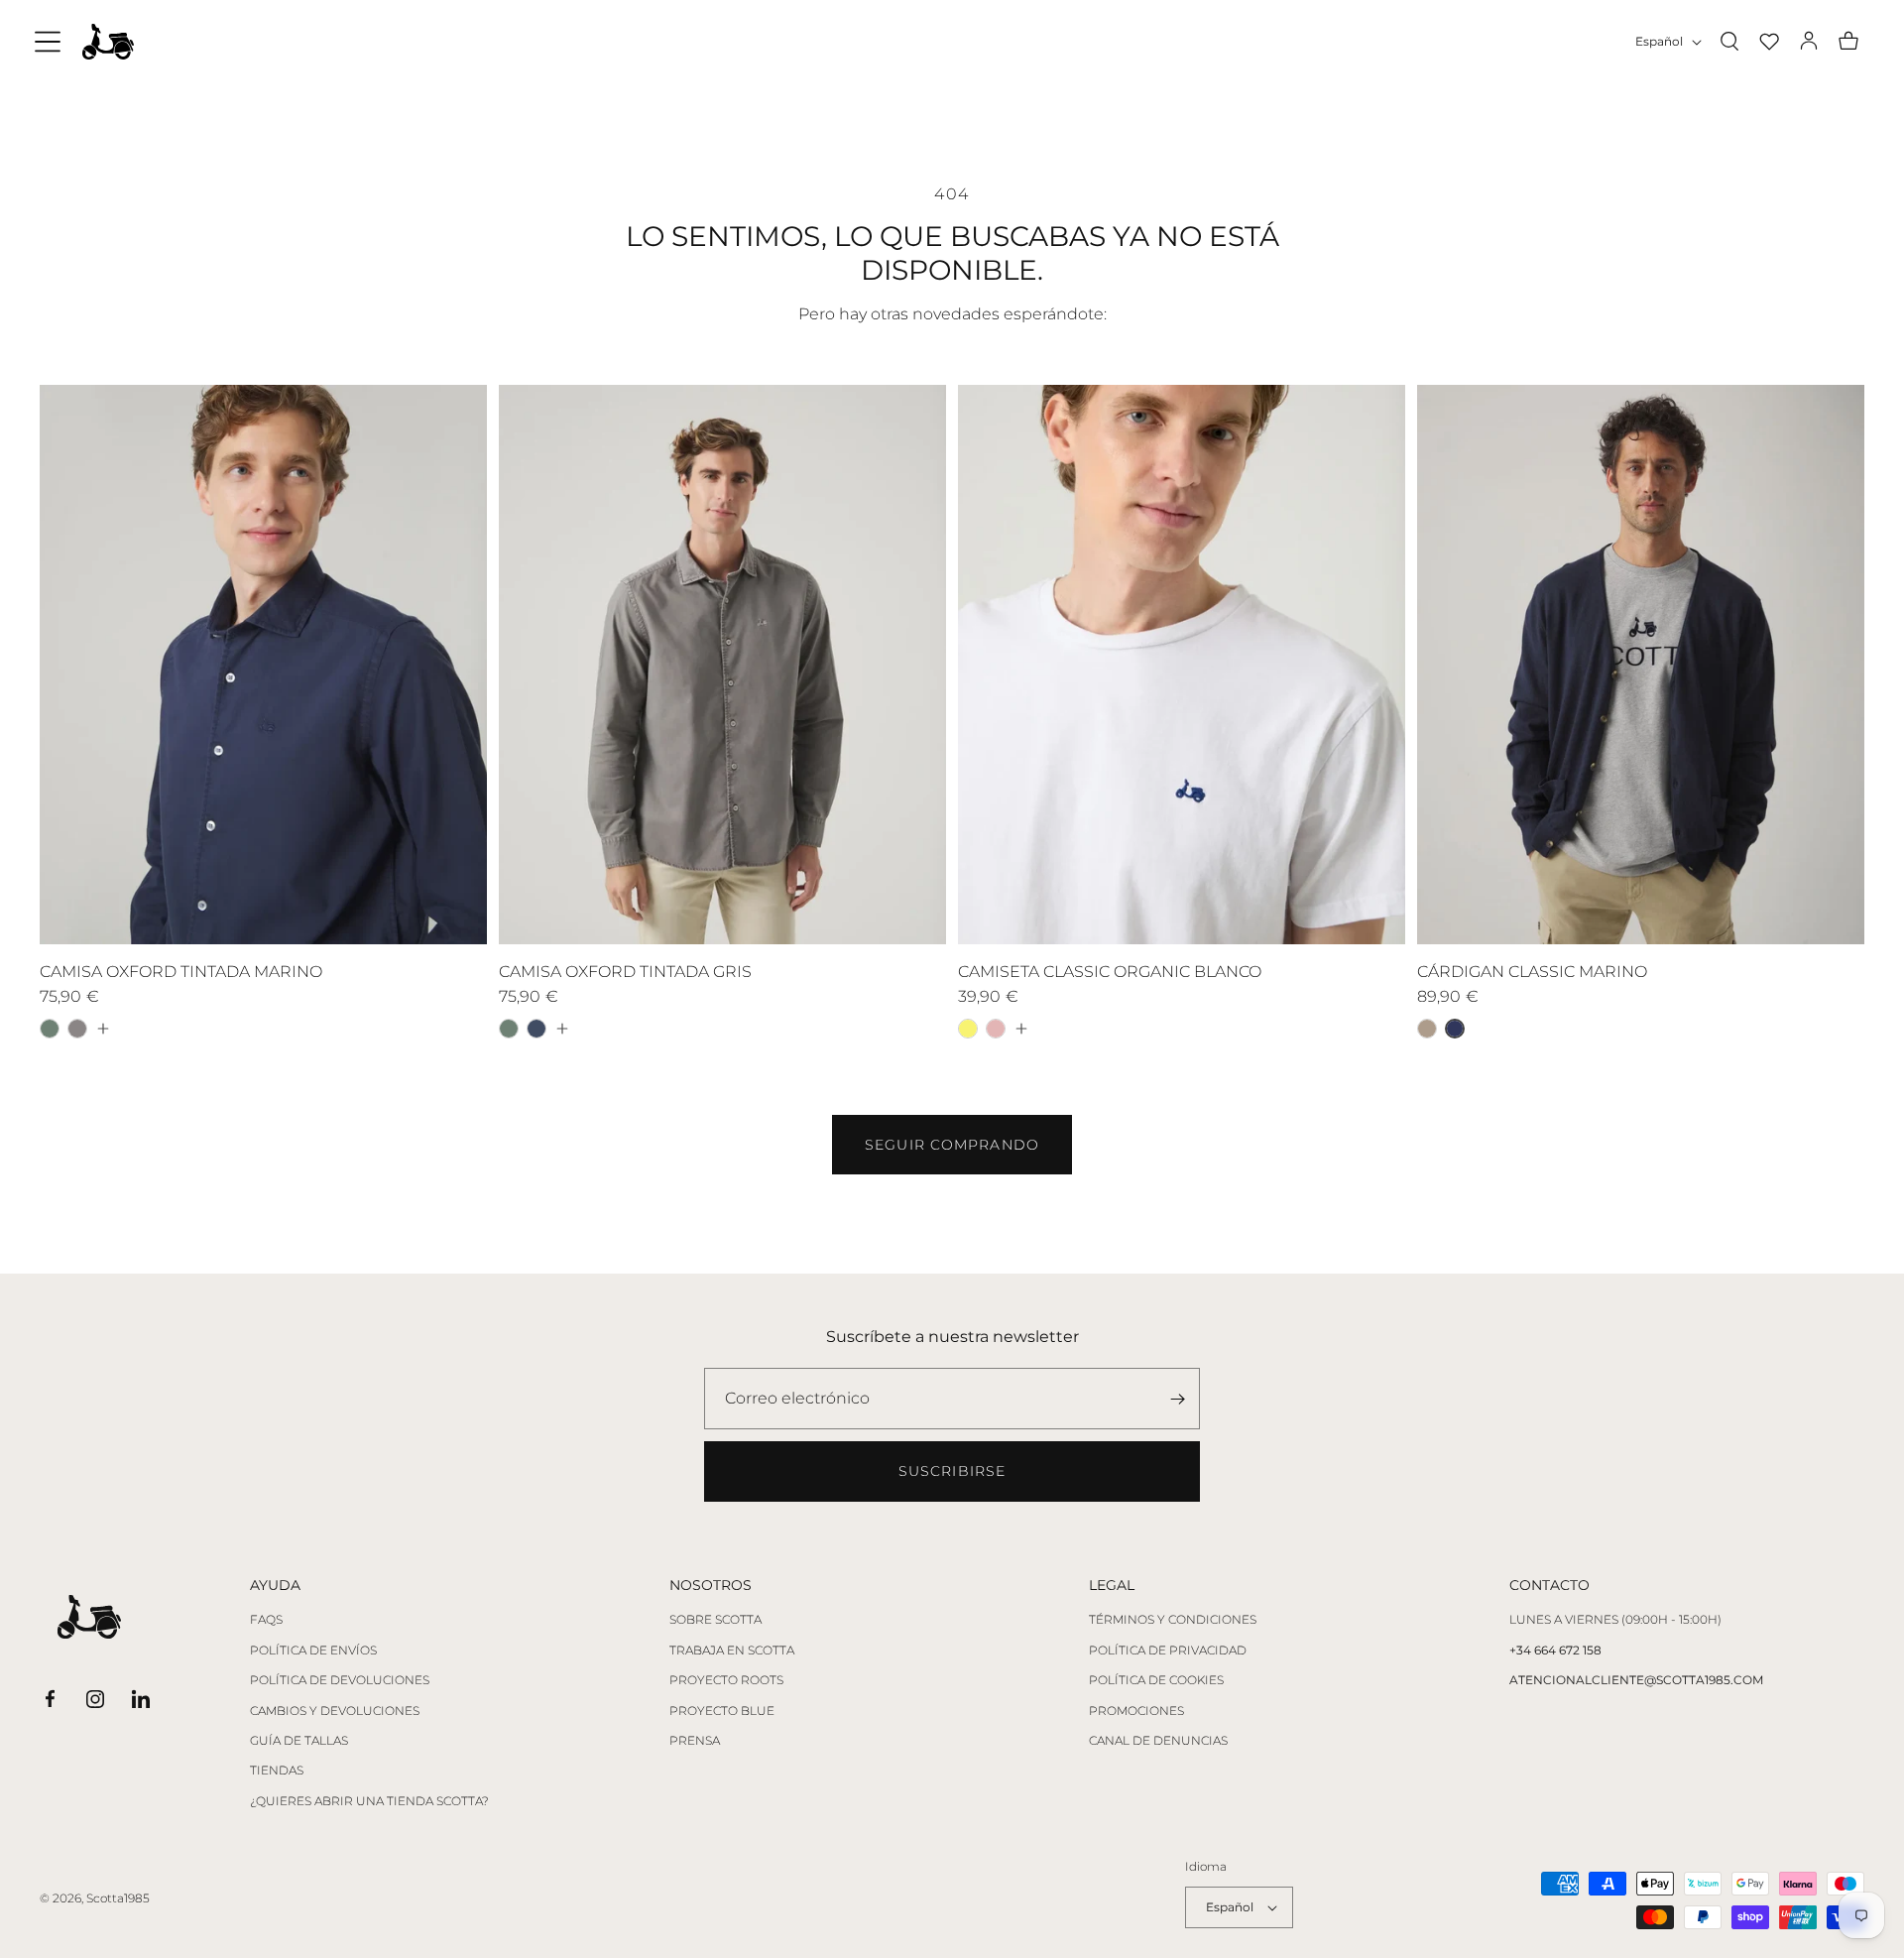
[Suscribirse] (1177, 1399)
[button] (48, 42)
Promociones (1136, 1711)
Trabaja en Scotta (732, 1651)
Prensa (695, 1741)
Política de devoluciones (340, 1680)
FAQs (266, 1620)
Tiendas (277, 1771)
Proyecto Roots (726, 1680)
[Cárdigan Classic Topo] (1427, 1029)
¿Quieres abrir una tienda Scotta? (369, 1801)
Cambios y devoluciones (335, 1711)
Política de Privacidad (1168, 1651)
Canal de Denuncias (1158, 1741)
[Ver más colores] (102, 1029)
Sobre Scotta (715, 1620)
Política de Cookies (1156, 1680)
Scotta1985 (118, 1898)
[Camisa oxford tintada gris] (77, 1029)
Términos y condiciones (1173, 1620)
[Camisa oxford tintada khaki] (50, 1029)
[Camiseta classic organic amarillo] (968, 1029)
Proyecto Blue (722, 1711)
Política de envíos (313, 1651)
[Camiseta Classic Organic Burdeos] (996, 1029)
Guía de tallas (299, 1741)
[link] (952, 1145)
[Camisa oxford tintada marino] (536, 1029)
